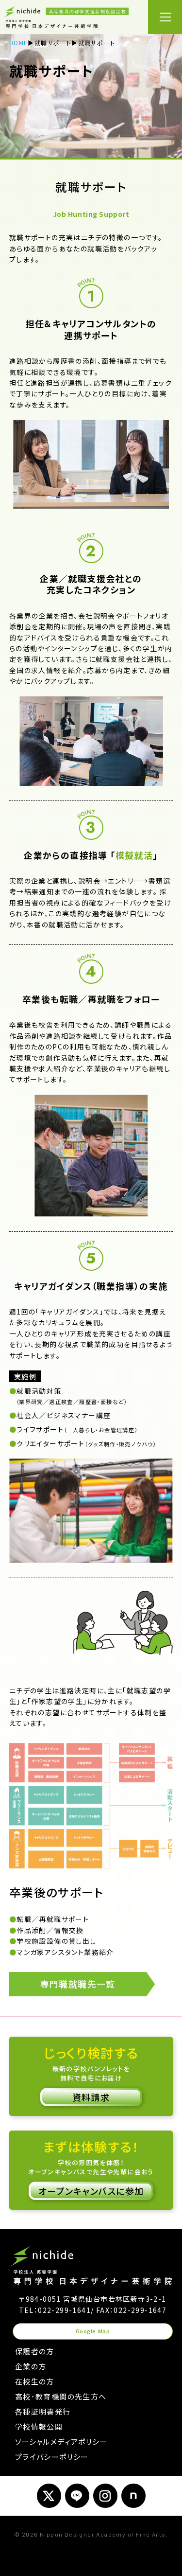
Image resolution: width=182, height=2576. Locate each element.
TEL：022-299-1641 (55, 2310)
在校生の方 (35, 2381)
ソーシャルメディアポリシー (61, 2442)
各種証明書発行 (43, 2411)
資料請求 (91, 2097)
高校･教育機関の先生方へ (61, 2396)
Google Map (93, 2331)
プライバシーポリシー (52, 2457)
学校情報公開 (39, 2426)
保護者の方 (35, 2351)
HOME (19, 43)
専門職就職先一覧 (78, 1984)
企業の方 (31, 2366)
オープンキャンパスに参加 (91, 2191)
